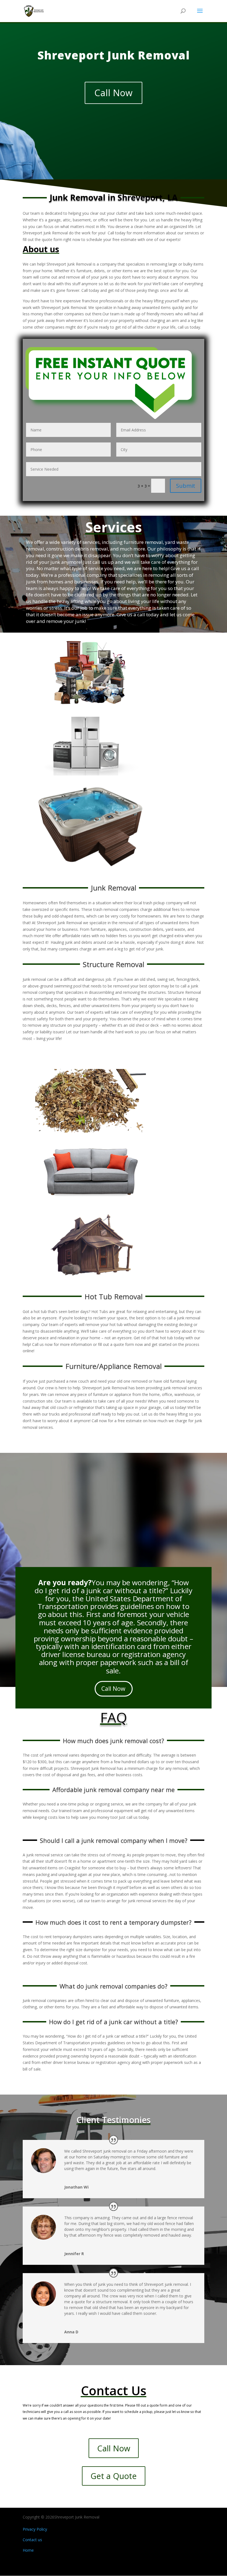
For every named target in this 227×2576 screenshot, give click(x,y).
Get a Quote (114, 2476)
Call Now (114, 93)
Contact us (32, 2540)
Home (28, 2550)
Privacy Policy (35, 2529)
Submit (186, 486)
